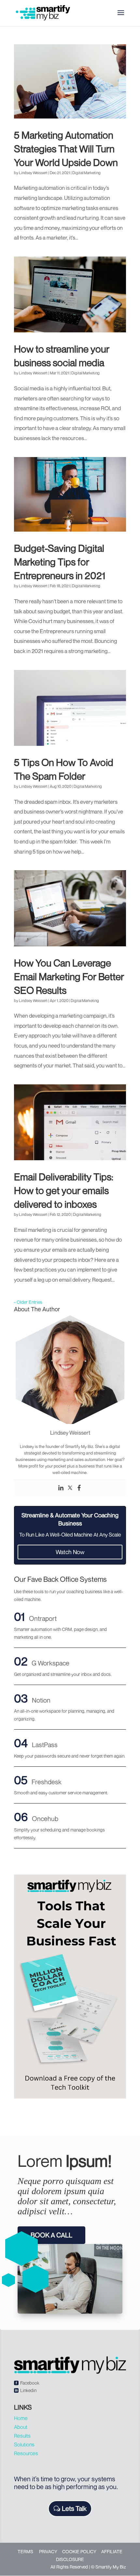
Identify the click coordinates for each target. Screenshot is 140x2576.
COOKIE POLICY (79, 2551)
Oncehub (45, 1819)
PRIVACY (48, 2551)
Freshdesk (47, 1782)
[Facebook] (79, 1488)
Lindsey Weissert (33, 173)
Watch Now (70, 1552)
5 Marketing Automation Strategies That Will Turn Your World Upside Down (66, 149)
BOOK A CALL (51, 2235)
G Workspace (50, 1663)
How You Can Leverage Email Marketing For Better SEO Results (69, 977)
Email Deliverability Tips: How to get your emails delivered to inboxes (64, 1191)
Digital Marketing (86, 173)
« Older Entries (28, 1302)
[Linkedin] (61, 1488)
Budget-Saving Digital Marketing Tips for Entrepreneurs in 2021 (60, 562)
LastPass (45, 1745)
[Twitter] (70, 1488)
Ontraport (43, 1618)
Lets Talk (74, 2508)
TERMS (25, 2551)
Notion (41, 1700)
